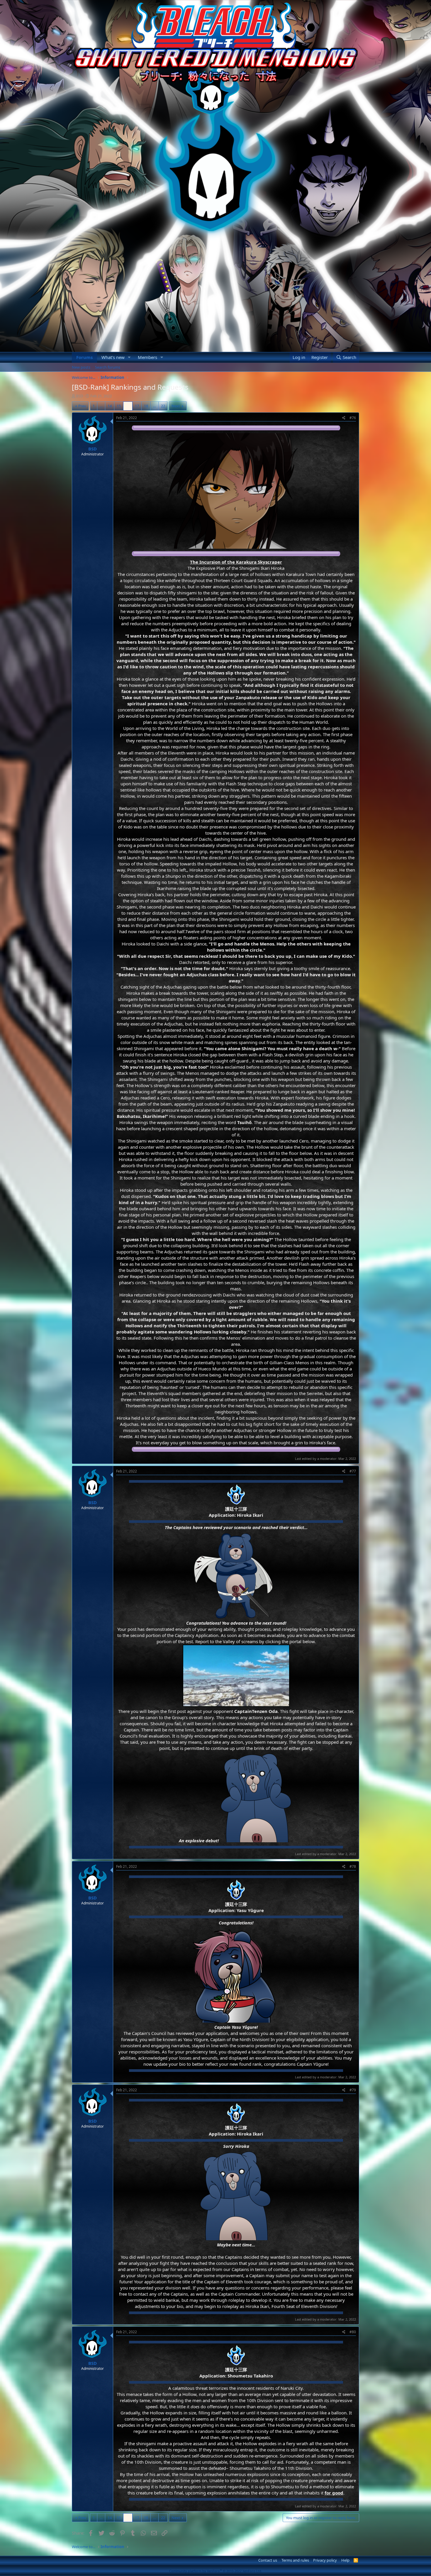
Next (176, 406)
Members (147, 357)
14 (110, 406)
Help (345, 2560)
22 (163, 406)
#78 (353, 1866)
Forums (84, 357)
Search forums (108, 367)
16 (128, 406)
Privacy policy (325, 2560)
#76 (353, 418)
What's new (113, 357)
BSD (79, 396)
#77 (353, 1471)
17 (137, 406)
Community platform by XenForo (216, 2571)
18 (146, 406)
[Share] (344, 418)
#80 (353, 2332)
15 (119, 406)
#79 (353, 2090)
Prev (82, 406)
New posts (81, 367)
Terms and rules (295, 2560)
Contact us (268, 2560)
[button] (129, 357)
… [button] (101, 406)
